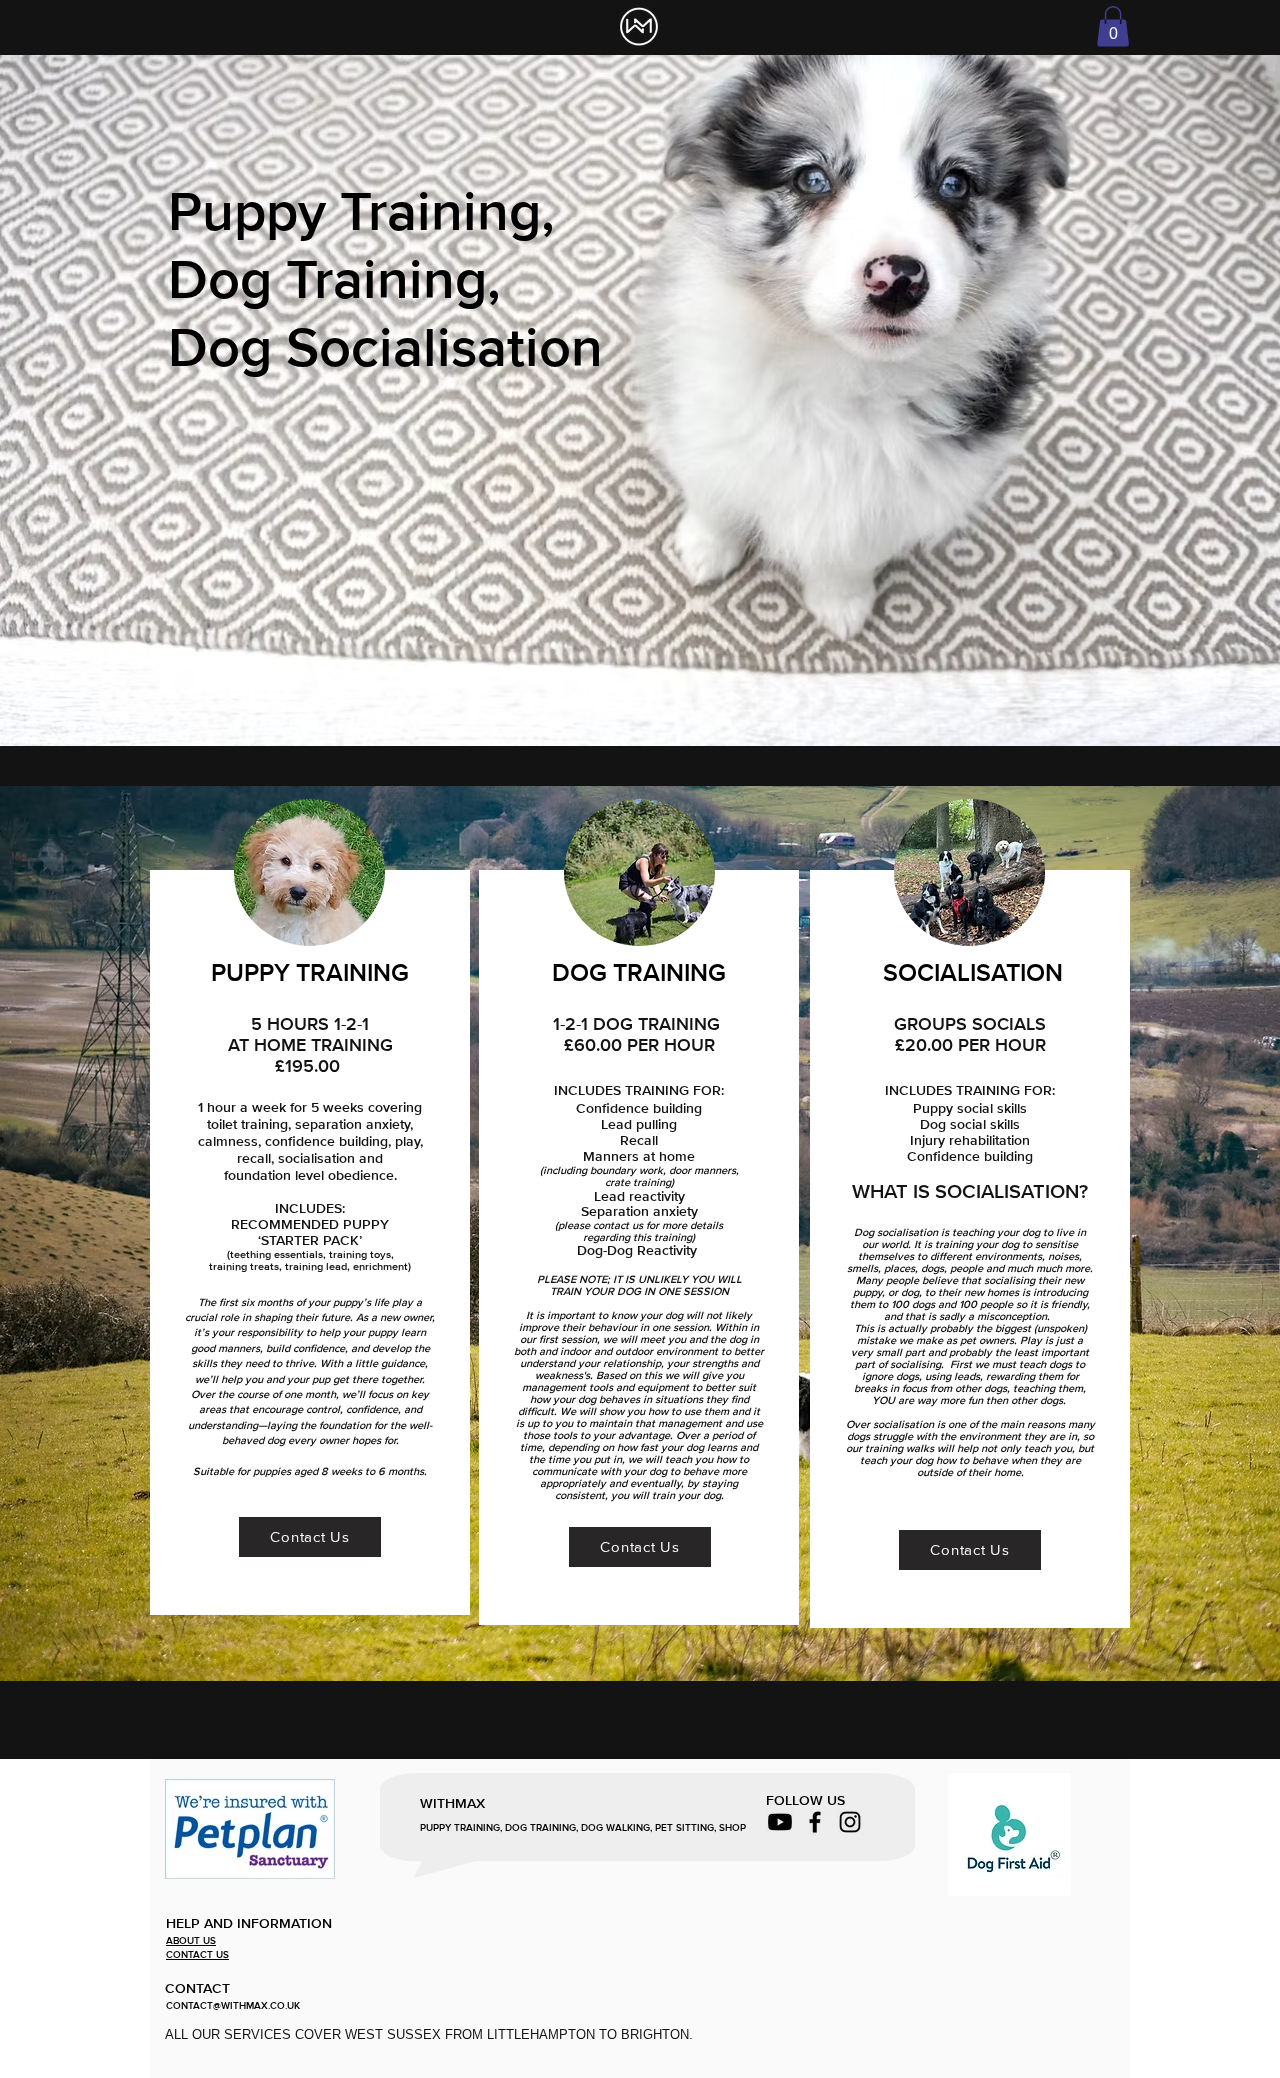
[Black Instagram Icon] (850, 1822)
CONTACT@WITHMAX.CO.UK (233, 2006)
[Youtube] (780, 1822)
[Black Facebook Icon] (815, 1822)
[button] (1113, 26)
